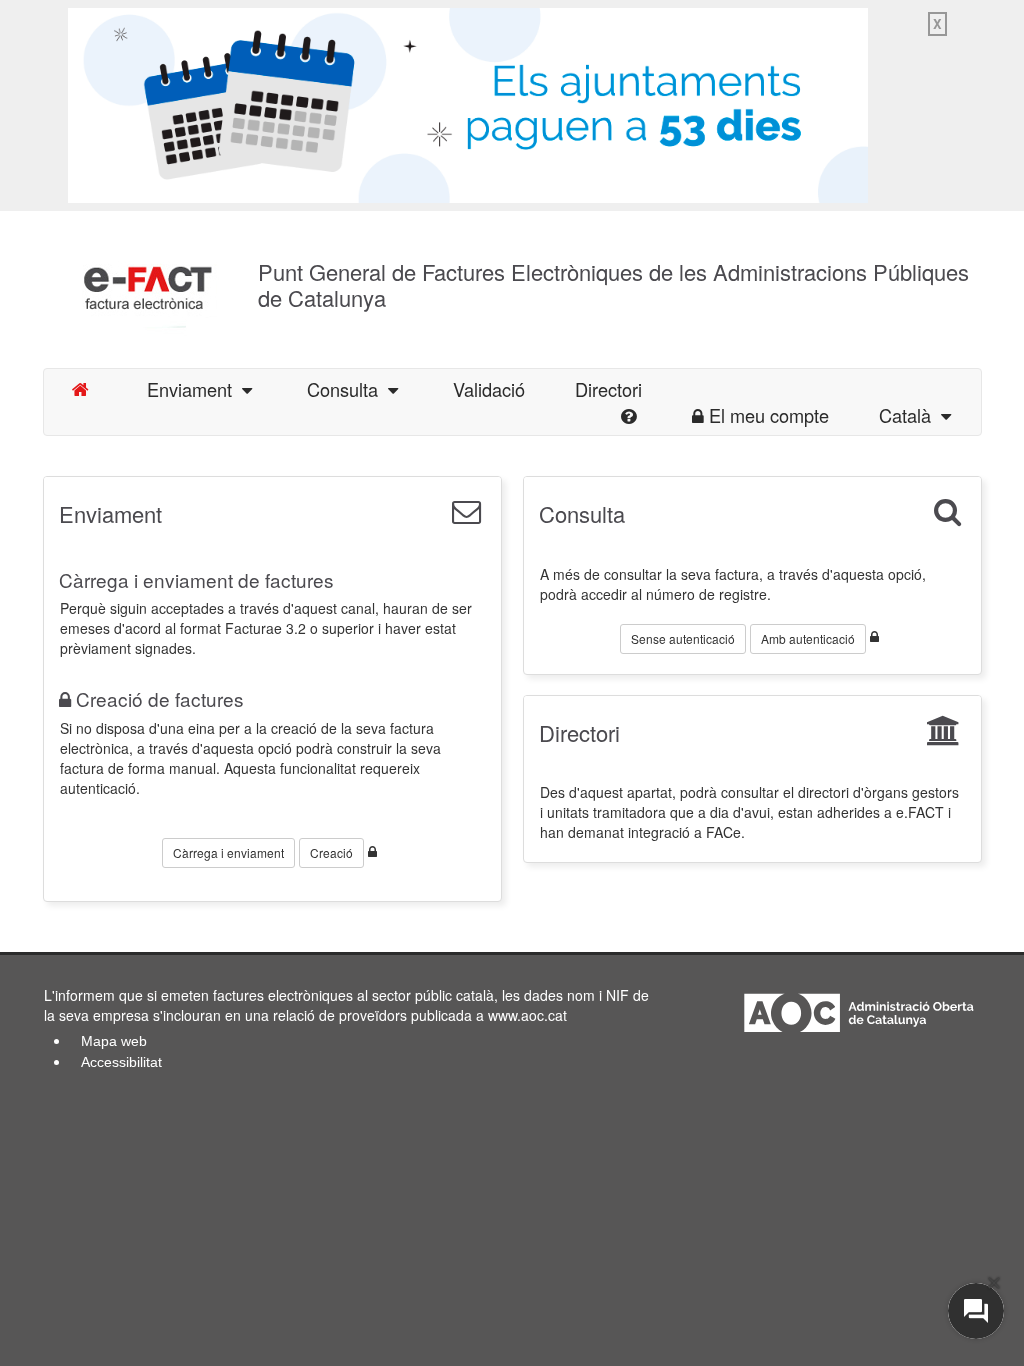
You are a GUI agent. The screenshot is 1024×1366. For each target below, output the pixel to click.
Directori (579, 732)
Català (910, 415)
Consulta (347, 389)
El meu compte (769, 415)
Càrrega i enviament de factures (196, 579)
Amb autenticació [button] (808, 638)
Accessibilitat (121, 1062)
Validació (489, 389)
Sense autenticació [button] (683, 638)
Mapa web (114, 1041)
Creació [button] (331, 852)
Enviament (194, 389)
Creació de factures (160, 698)
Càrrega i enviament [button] (228, 852)
